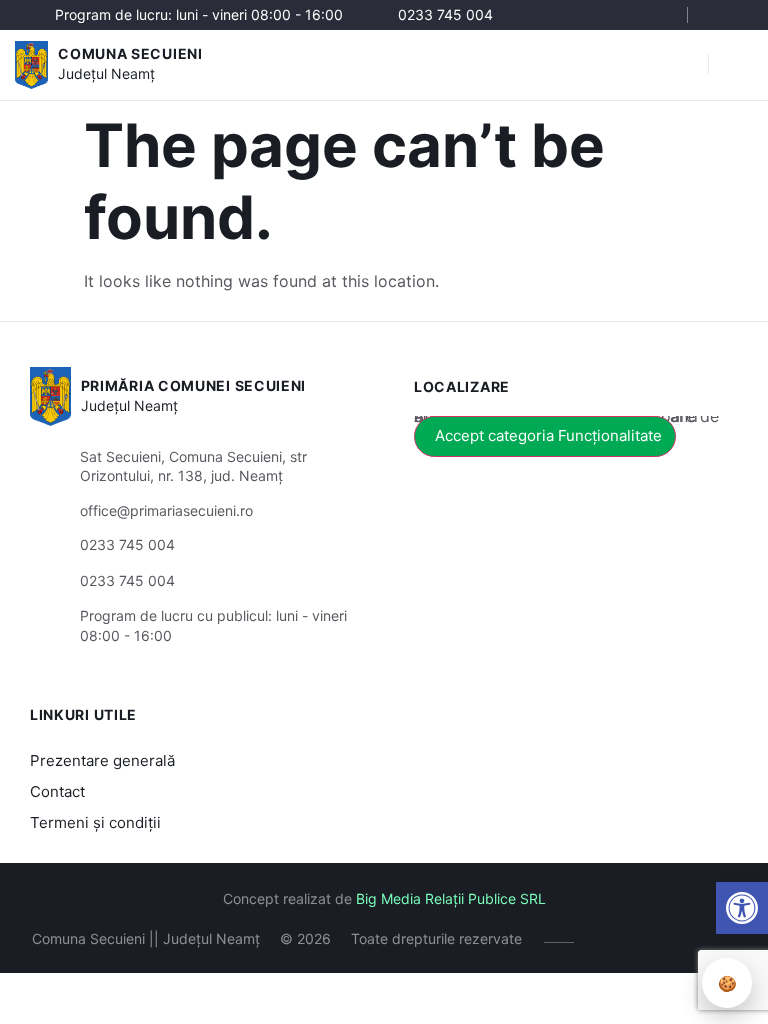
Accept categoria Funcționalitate (548, 435)
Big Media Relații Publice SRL (451, 898)
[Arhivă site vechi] (725, 15)
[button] (742, 908)
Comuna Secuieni (130, 53)
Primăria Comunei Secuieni (194, 385)
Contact (57, 791)
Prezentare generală (102, 760)
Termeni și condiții (95, 822)
